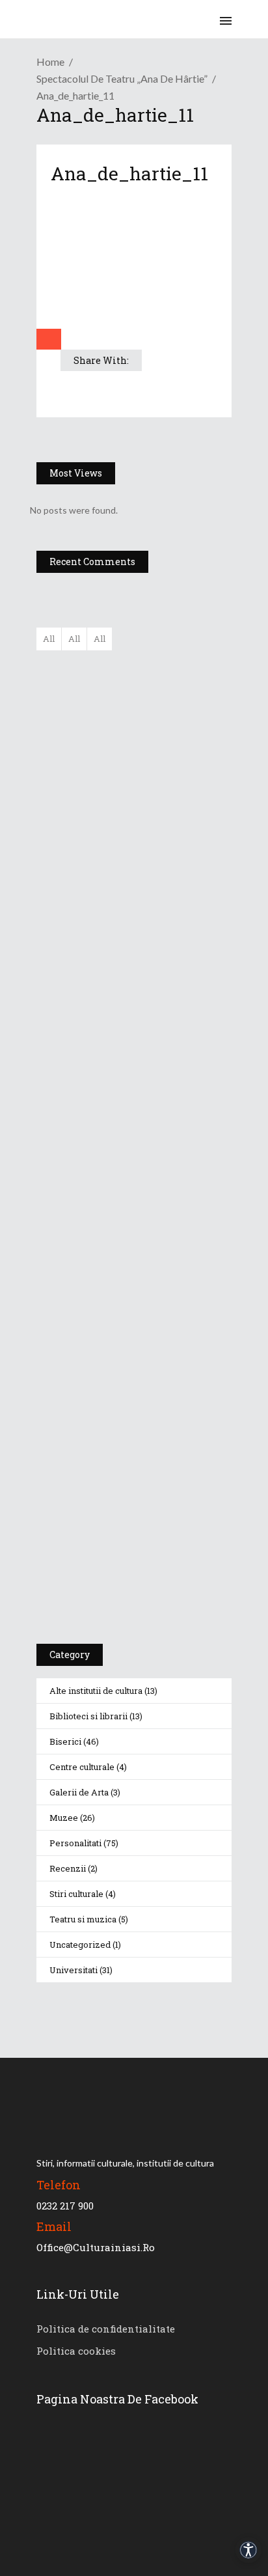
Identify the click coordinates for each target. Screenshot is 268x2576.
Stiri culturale (76, 1894)
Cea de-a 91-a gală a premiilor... (172, 926)
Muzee (64, 1818)
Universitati (74, 1970)
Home (50, 62)
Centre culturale (82, 1767)
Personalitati (75, 1843)
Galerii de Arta (79, 1792)
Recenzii (68, 1868)
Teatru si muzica (83, 1919)
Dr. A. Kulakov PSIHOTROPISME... (171, 861)
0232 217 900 (65, 2206)
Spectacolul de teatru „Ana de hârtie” (122, 78)
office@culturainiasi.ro (96, 2247)
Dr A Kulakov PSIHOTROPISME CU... (168, 803)
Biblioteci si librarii (88, 1716)
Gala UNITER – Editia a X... (163, 732)
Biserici (65, 1741)
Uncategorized (80, 1945)
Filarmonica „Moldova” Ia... (161, 668)
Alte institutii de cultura (96, 1691)
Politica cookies (76, 2351)
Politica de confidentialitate (106, 2329)
